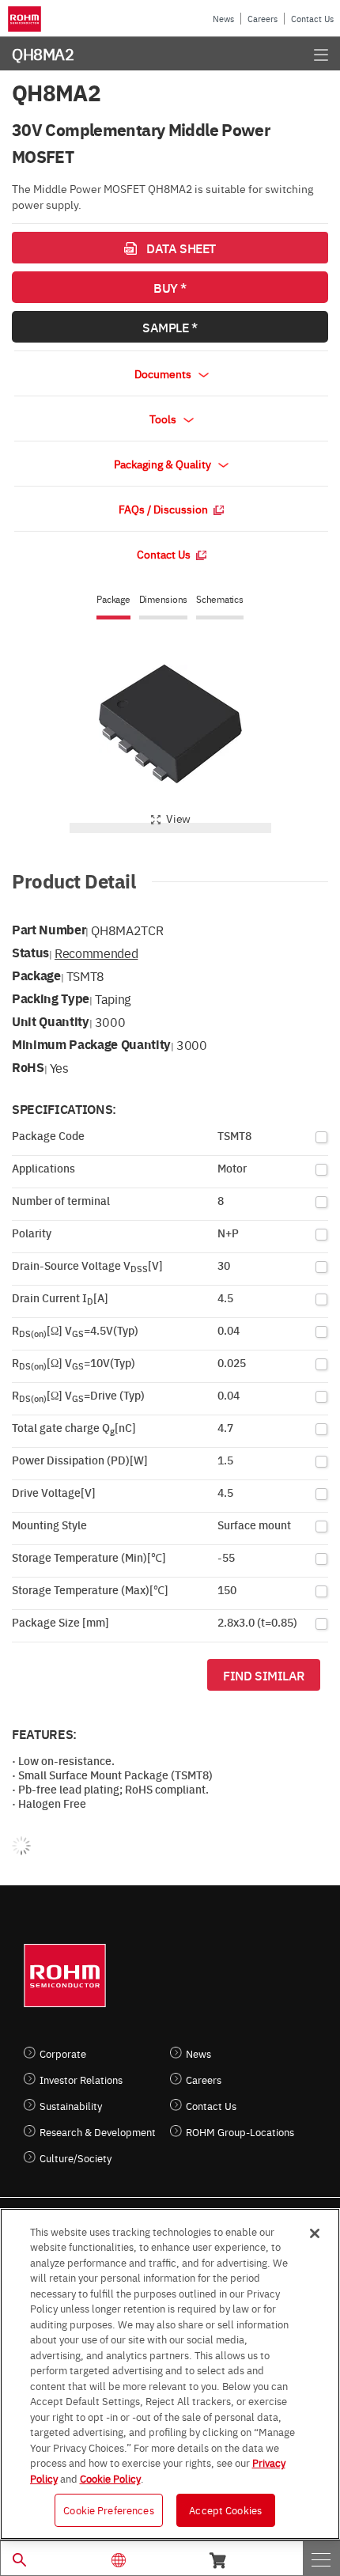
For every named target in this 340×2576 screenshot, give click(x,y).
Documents (164, 373)
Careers (263, 19)
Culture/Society (76, 2158)
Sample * (170, 327)
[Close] (315, 2233)
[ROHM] (27, 19)
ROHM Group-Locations (240, 2132)
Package (113, 599)
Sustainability (71, 2106)
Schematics (220, 599)
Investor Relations (81, 2080)
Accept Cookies (225, 2510)
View (178, 818)
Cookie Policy (110, 2478)
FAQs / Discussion (164, 509)
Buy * (170, 287)
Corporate (63, 2053)
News (223, 19)
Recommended (96, 953)
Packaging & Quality (164, 464)
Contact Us (312, 19)
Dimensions (164, 599)
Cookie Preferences (108, 2510)
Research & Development (98, 2132)
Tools (164, 419)
